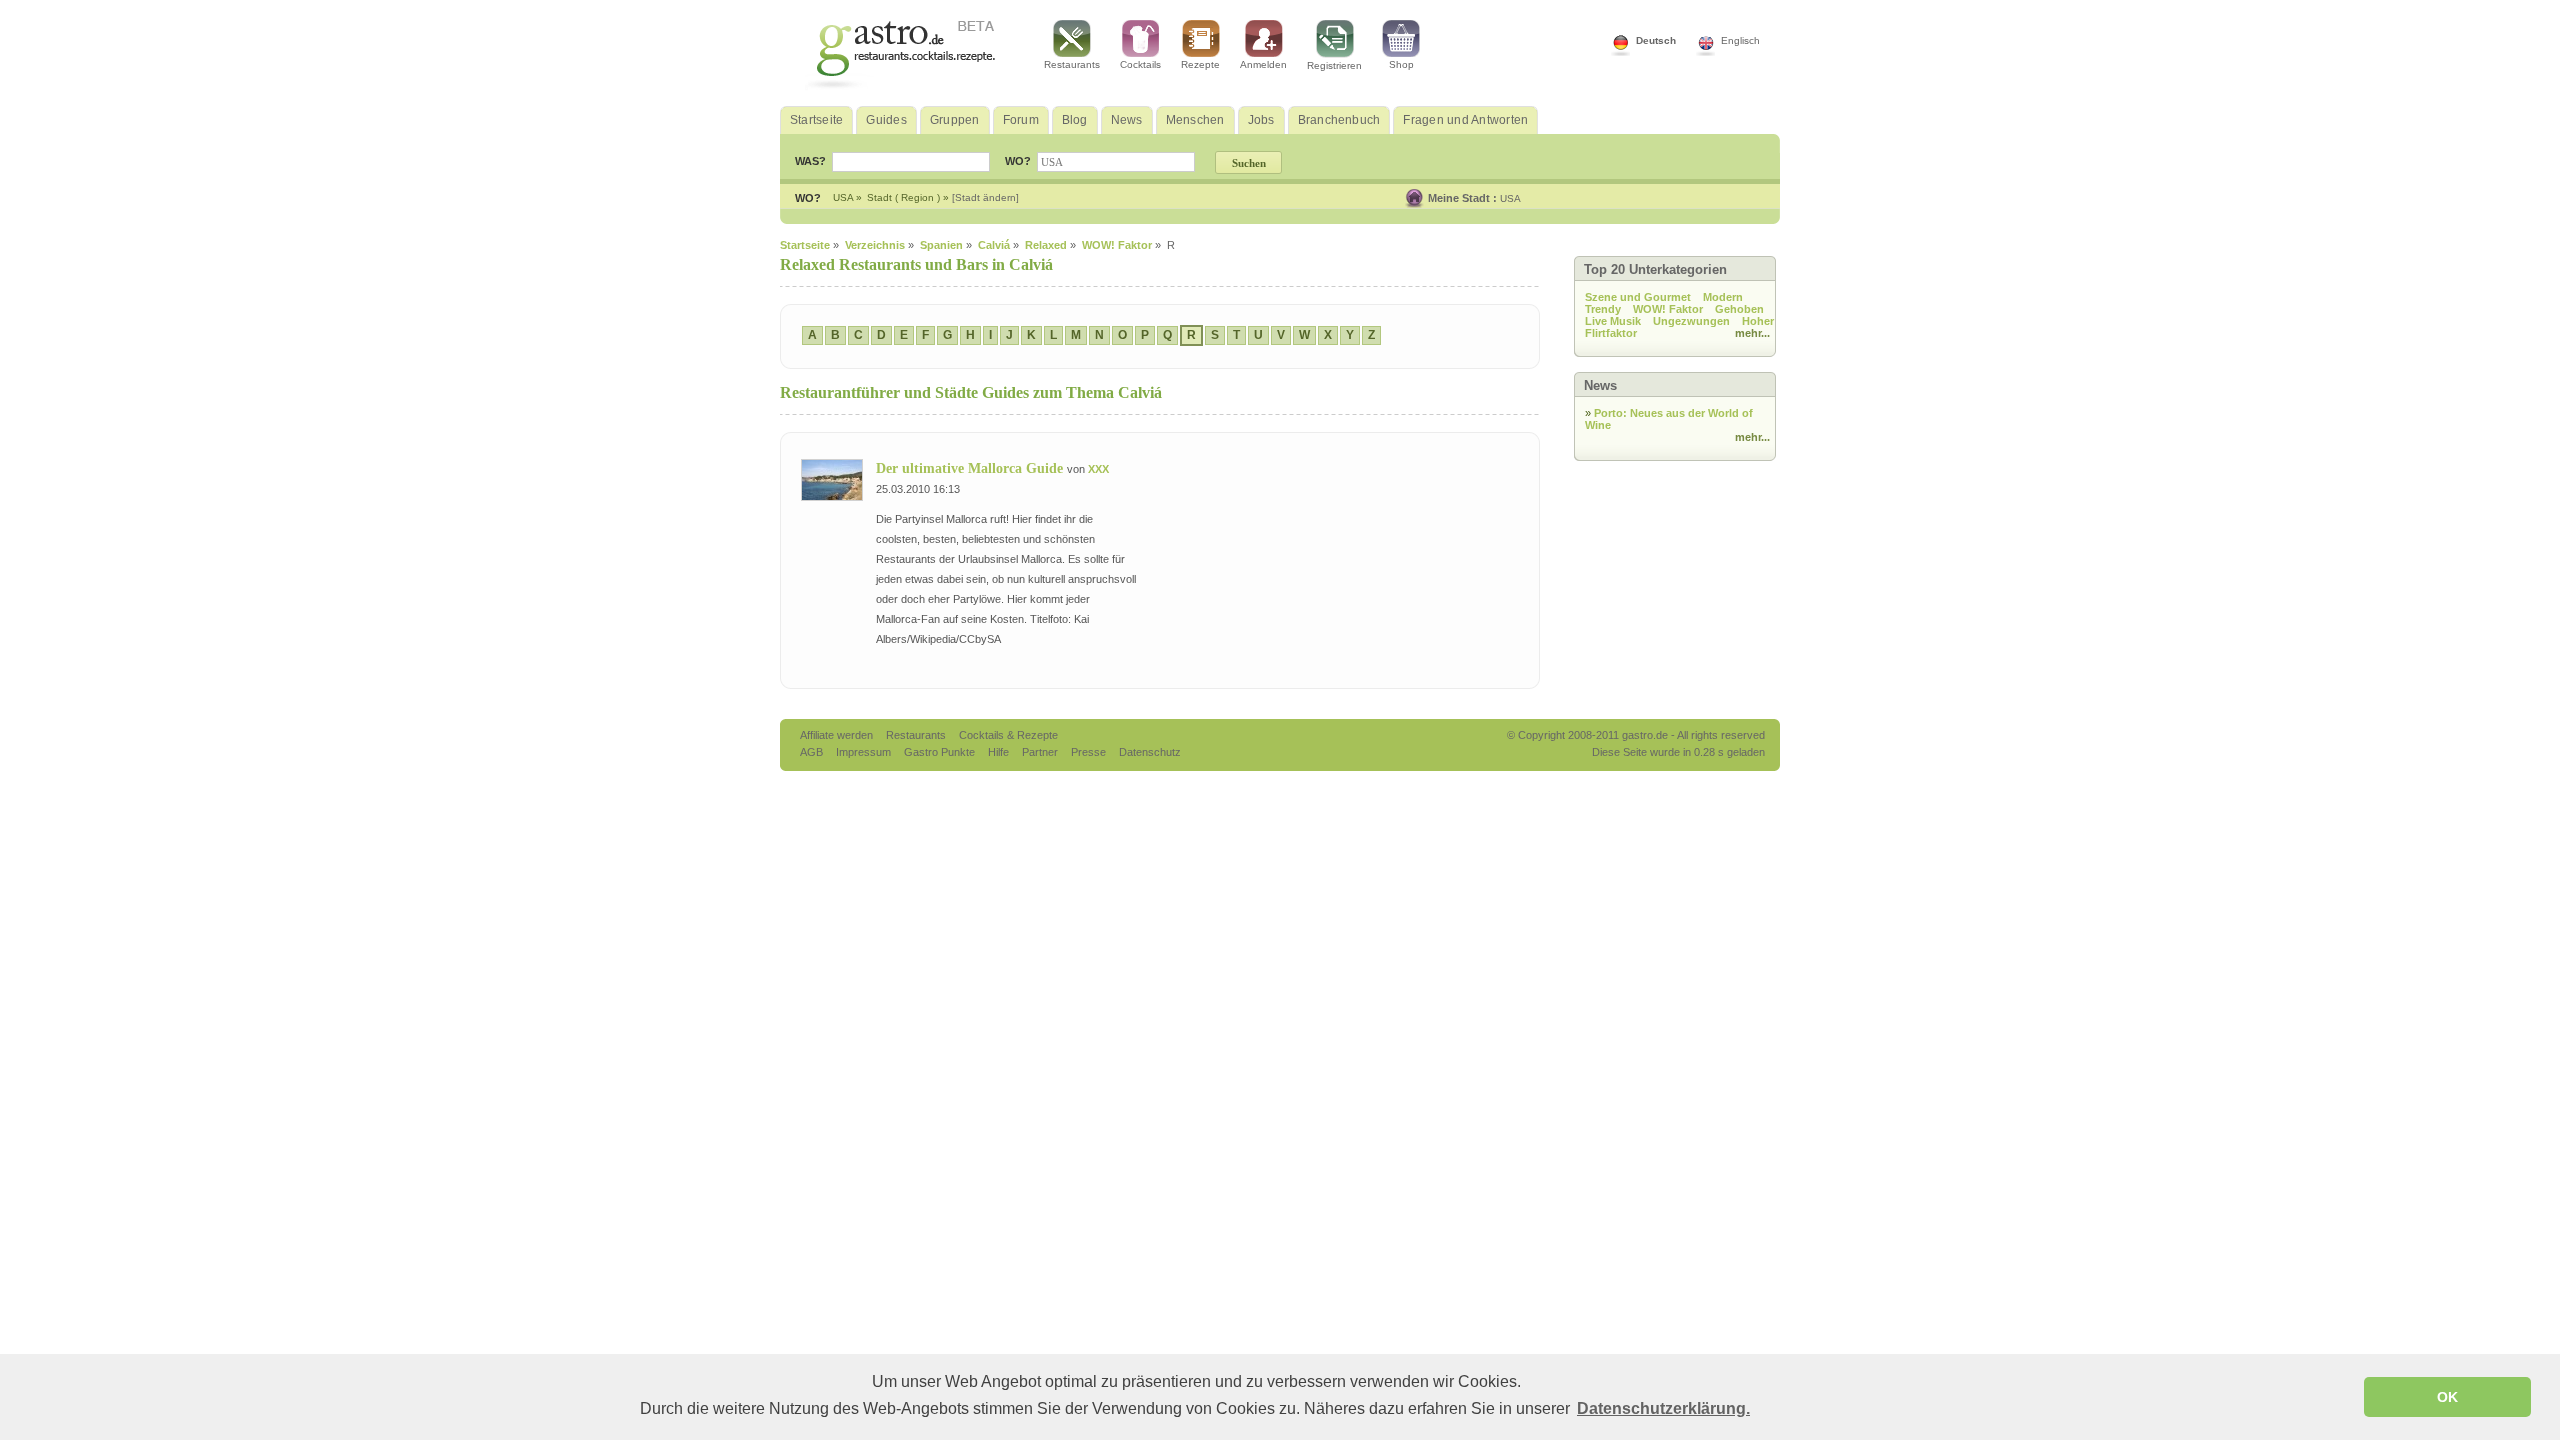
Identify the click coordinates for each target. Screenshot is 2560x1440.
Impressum (865, 752)
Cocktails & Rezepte (1008, 735)
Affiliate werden (838, 735)
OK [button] (2447, 1397)
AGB (813, 752)
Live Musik (1613, 321)
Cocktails (1140, 64)
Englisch (1740, 40)
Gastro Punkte (941, 752)
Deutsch (1656, 40)
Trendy (1603, 309)
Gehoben (1739, 309)
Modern (1723, 297)
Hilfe (1000, 752)
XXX (1098, 469)
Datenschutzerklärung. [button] (1663, 1408)
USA (1510, 198)
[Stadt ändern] (985, 197)
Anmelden (1263, 64)
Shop (1401, 64)
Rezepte (1200, 64)
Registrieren (1334, 65)
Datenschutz (1150, 752)
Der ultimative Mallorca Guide (971, 468)
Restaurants (1072, 64)
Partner (1041, 752)
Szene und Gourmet (1638, 297)
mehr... (1752, 333)
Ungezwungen (1691, 321)
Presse (1088, 752)
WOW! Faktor (1668, 309)
